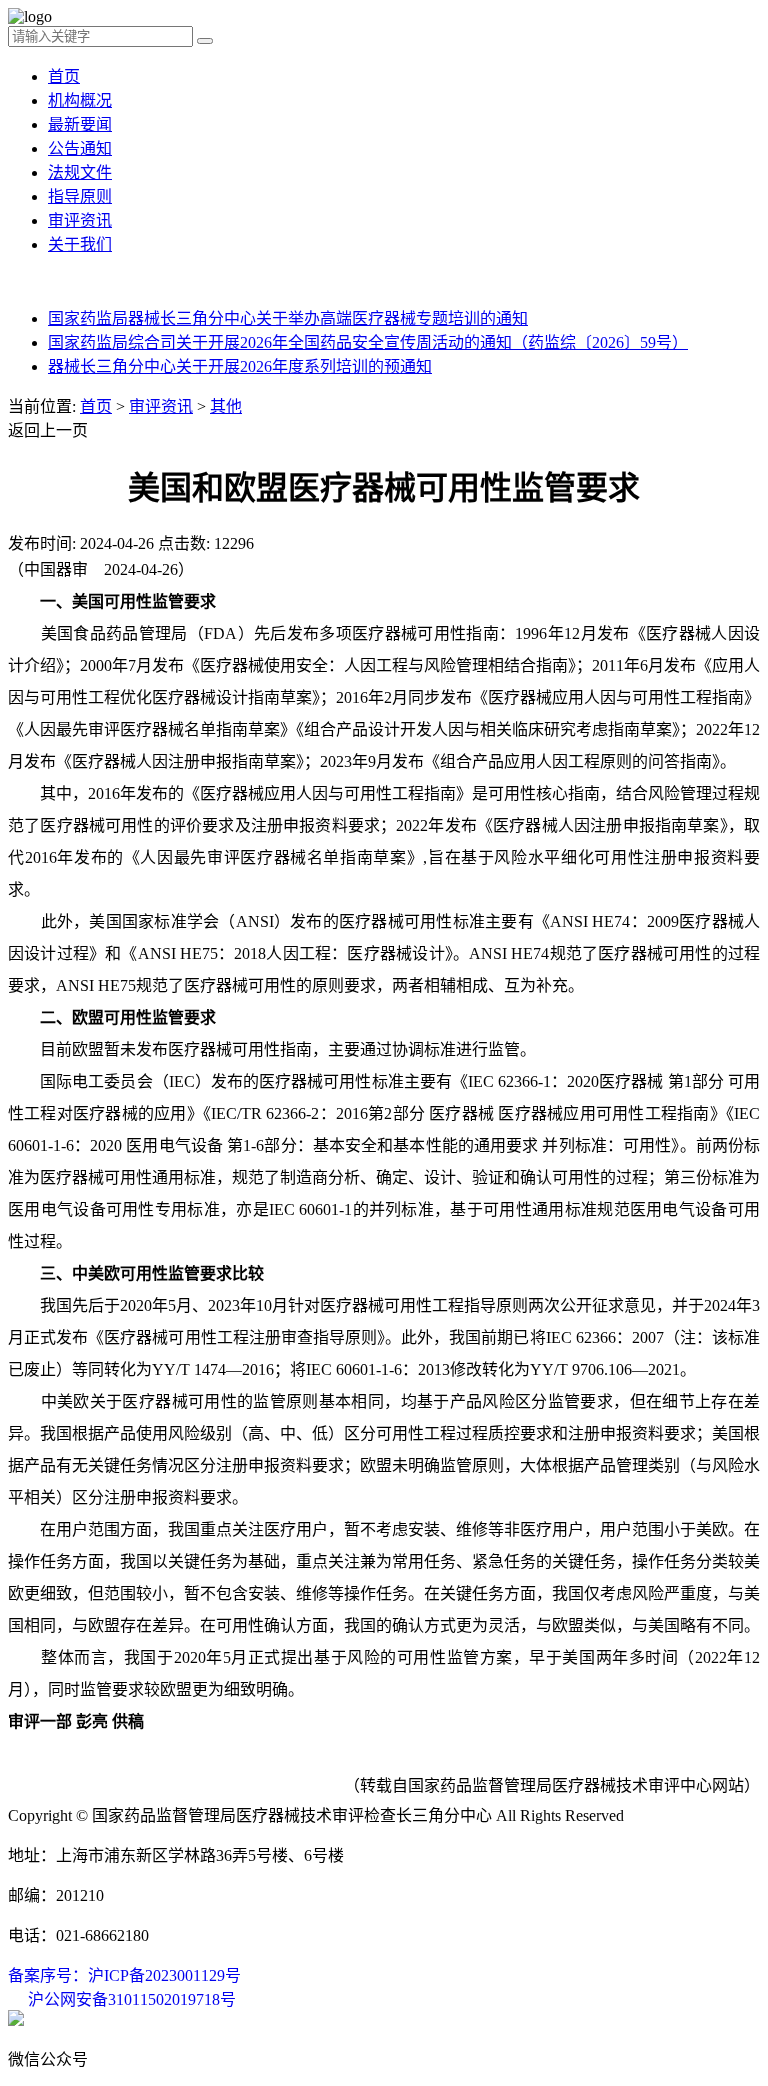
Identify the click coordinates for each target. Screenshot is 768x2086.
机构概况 (80, 100)
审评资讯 (80, 220)
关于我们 (80, 244)
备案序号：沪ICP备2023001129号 (124, 1975)
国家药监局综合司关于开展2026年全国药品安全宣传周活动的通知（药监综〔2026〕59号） (368, 342)
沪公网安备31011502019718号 (132, 1999)
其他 (226, 406)
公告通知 (80, 148)
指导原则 (80, 196)
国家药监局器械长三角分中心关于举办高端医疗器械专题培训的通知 (288, 318)
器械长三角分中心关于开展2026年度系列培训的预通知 (240, 366)
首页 (64, 76)
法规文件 (80, 172)
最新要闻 (80, 124)
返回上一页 (48, 430)
